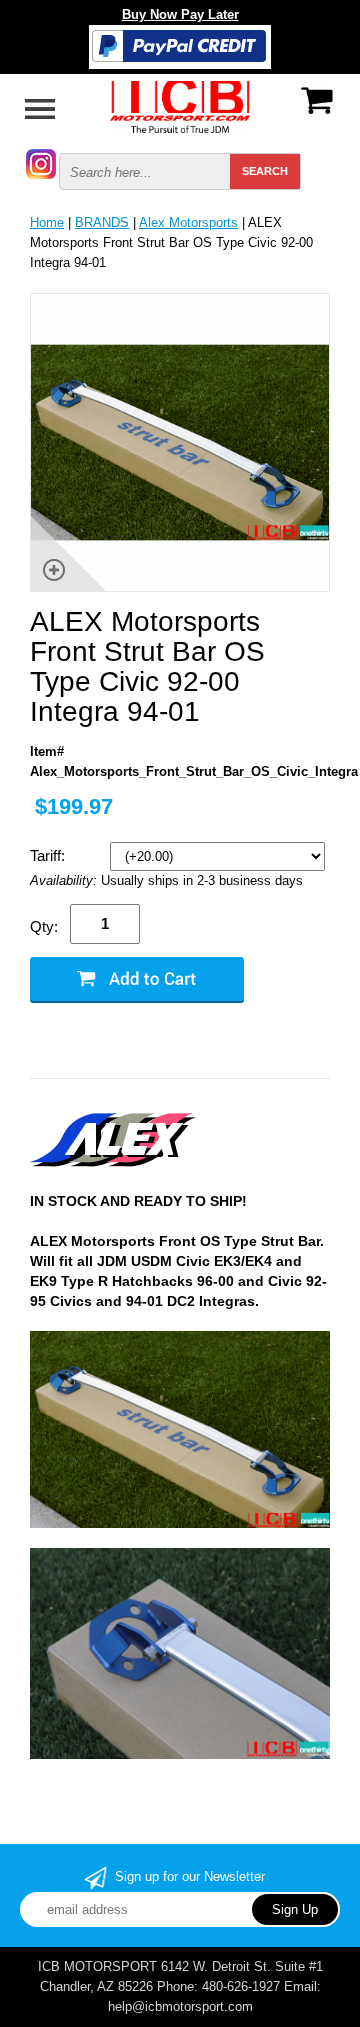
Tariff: (49, 855)
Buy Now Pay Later (180, 14)
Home (47, 222)
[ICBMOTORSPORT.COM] (180, 105)
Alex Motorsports (188, 222)
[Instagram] (41, 162)
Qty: (44, 926)
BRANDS (102, 222)
